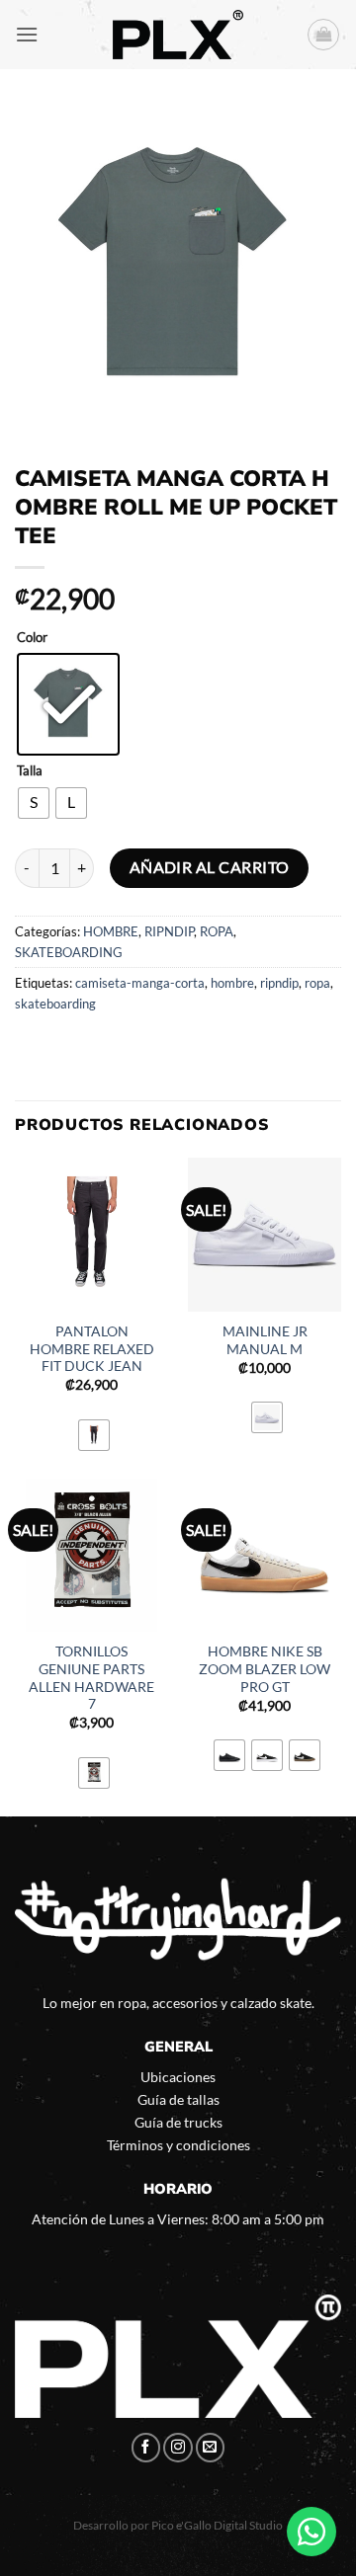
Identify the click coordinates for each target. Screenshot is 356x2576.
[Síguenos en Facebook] (146, 2448)
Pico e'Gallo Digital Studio (217, 2525)
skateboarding (55, 1004)
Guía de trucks (178, 2122)
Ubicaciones (178, 2077)
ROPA (217, 931)
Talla (30, 771)
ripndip (279, 983)
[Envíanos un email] (211, 2448)
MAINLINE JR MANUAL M (265, 1340)
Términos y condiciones (178, 2145)
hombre (232, 983)
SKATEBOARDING (69, 952)
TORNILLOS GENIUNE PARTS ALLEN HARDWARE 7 (91, 1678)
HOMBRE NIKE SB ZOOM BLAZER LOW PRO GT (265, 1669)
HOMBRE (111, 931)
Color (32, 638)
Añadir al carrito (210, 867)
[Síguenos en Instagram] (178, 2448)
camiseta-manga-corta (140, 983)
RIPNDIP (169, 931)
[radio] (68, 704)
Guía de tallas (178, 2099)
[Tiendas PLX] (178, 35)
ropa (317, 983)
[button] (27, 34)
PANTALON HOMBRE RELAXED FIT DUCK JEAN (92, 1349)
